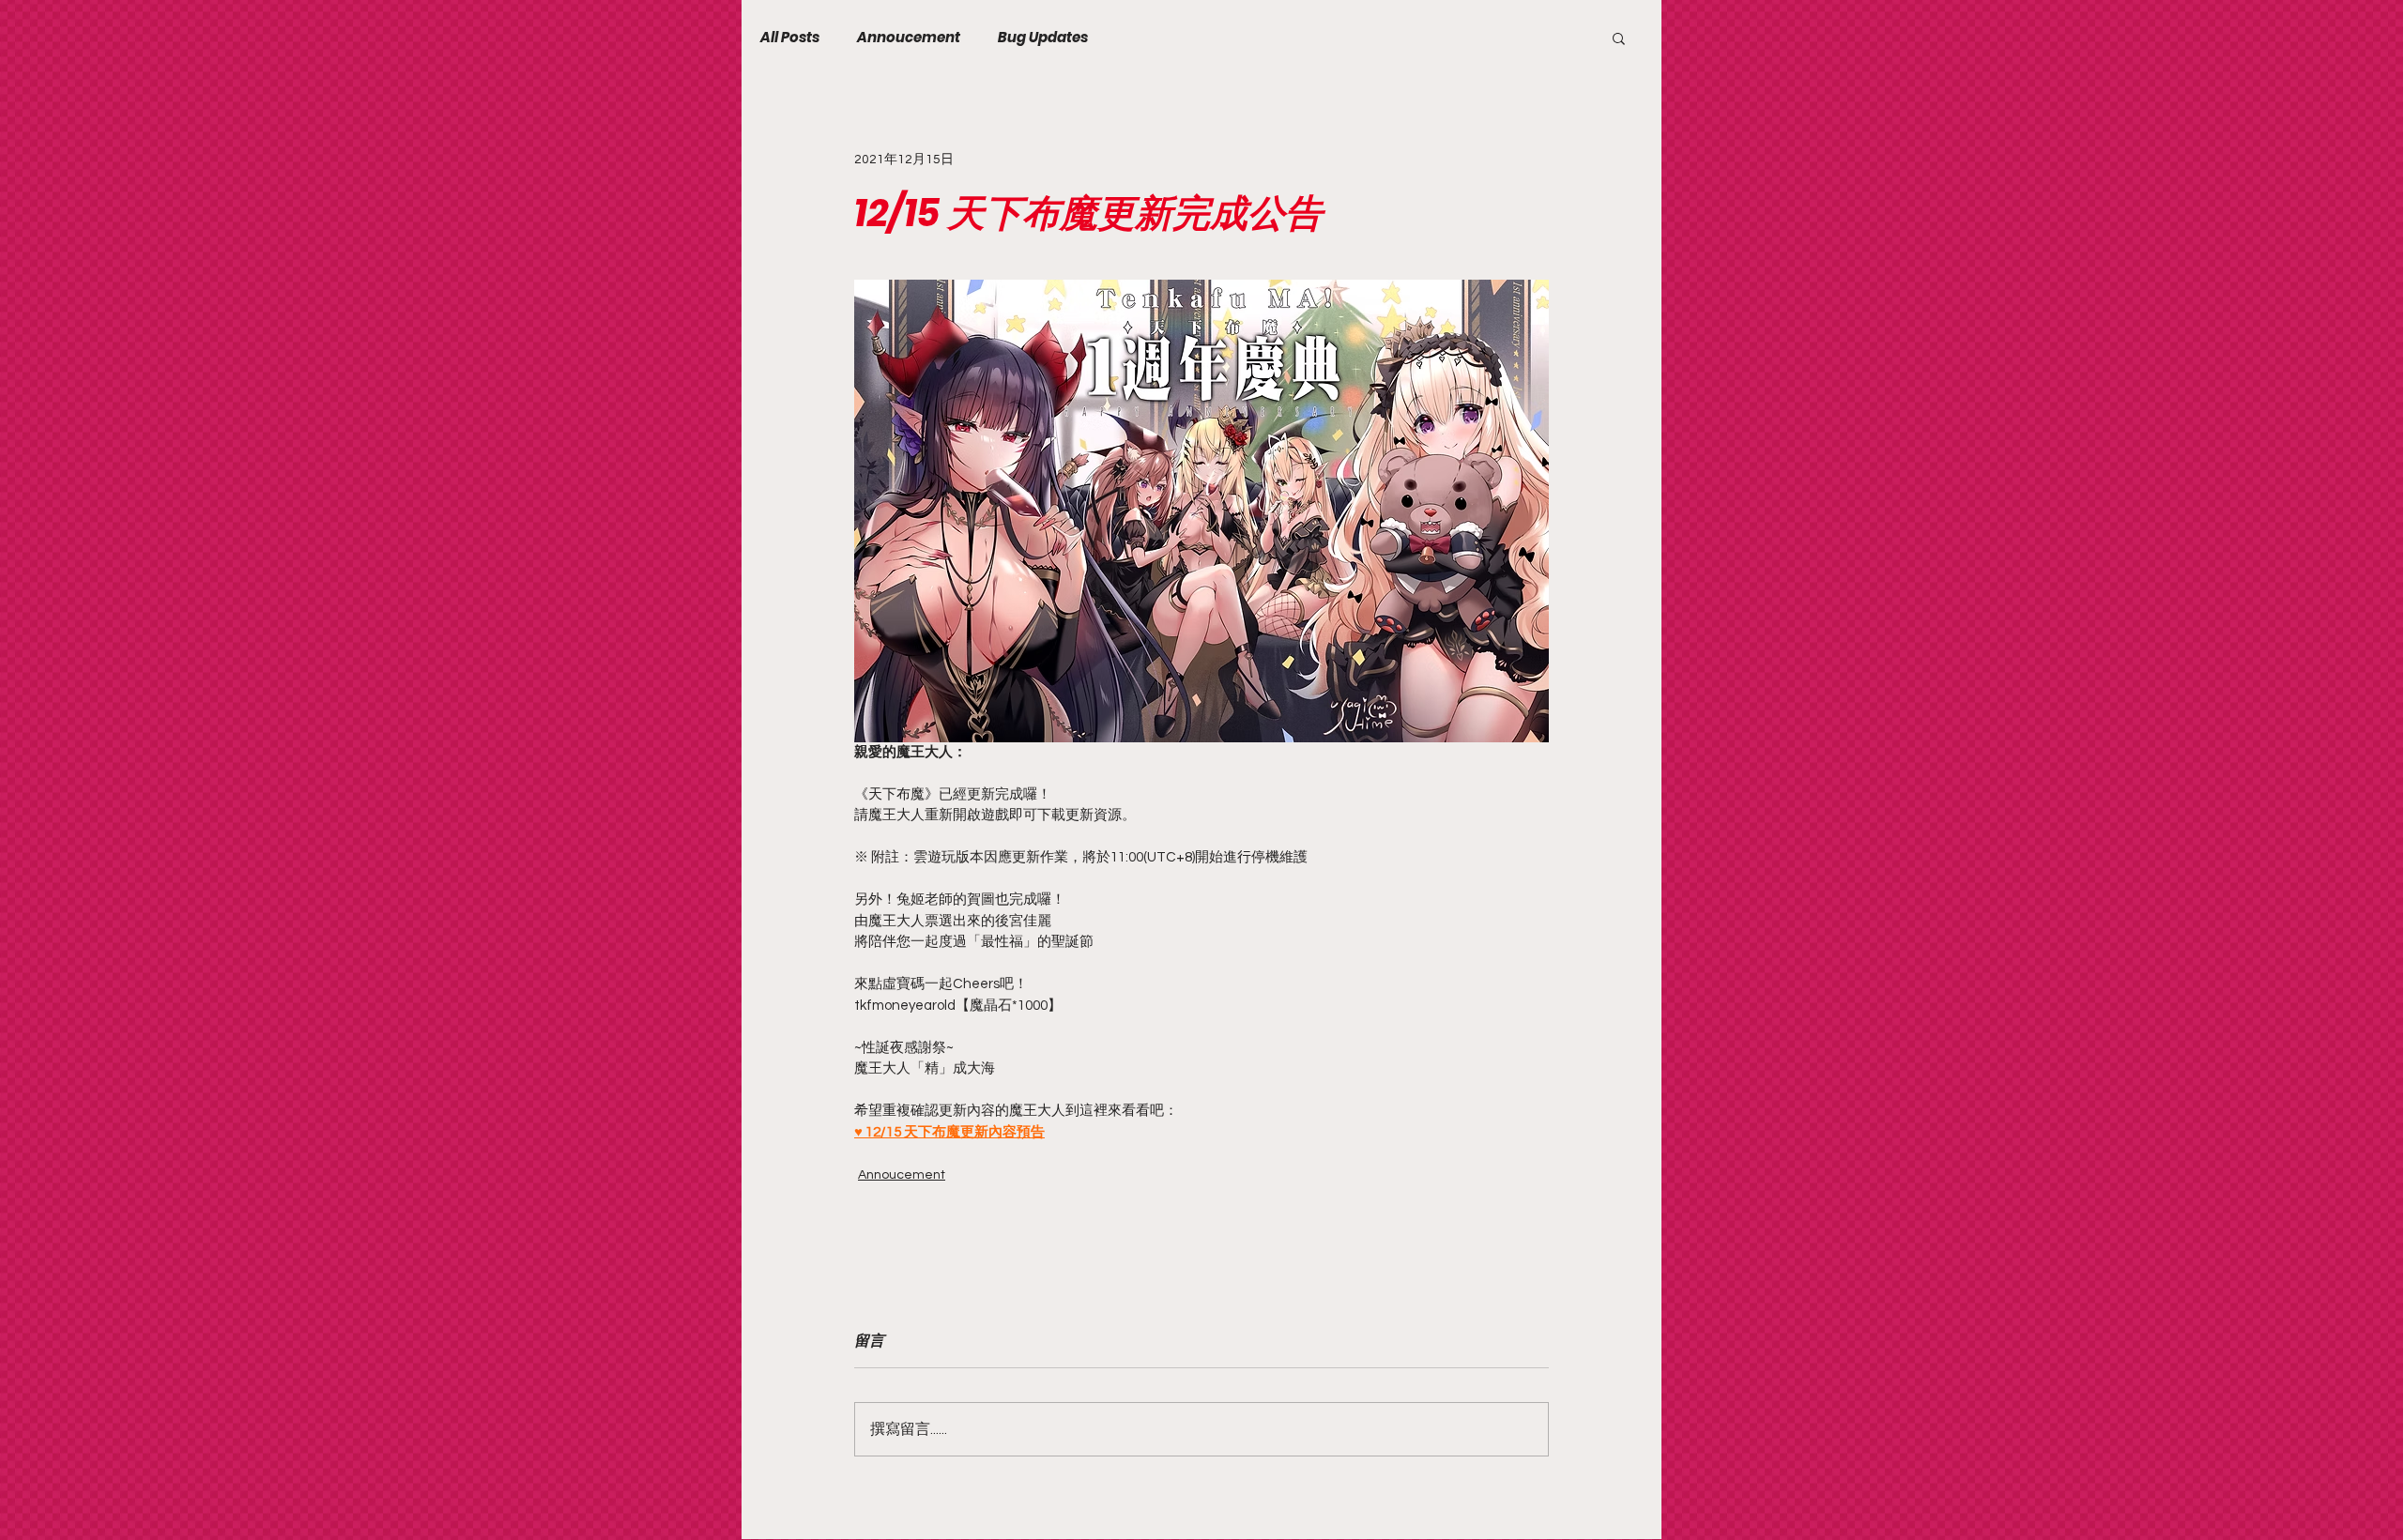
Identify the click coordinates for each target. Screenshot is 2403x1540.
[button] (1619, 38)
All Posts (790, 38)
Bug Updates (1043, 38)
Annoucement (909, 38)
